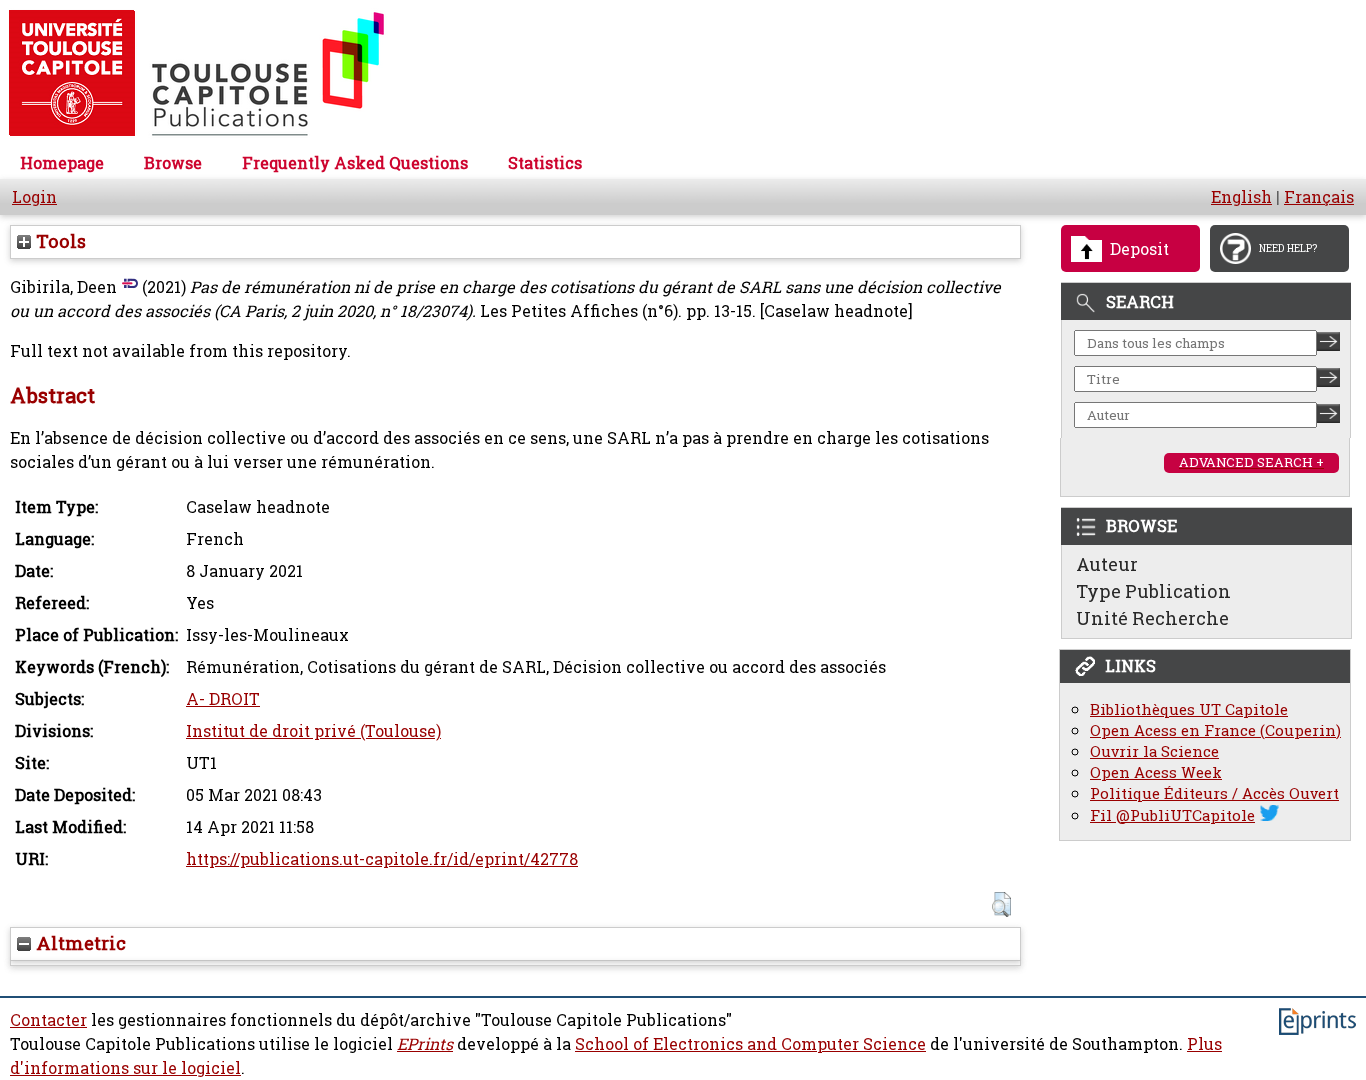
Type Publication (1153, 591)
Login (34, 197)
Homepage (62, 163)
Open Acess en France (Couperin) (1215, 730)
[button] (1001, 904)
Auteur (1107, 564)
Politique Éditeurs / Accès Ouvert (1214, 793)
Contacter (48, 1020)
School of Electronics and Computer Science (750, 1044)
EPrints (425, 1044)
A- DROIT (223, 699)
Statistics (545, 163)
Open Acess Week (1156, 772)
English (1241, 197)
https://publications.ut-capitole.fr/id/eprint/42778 (382, 859)
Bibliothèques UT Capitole (1189, 709)
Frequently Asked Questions (355, 163)
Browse (173, 163)
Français (1319, 197)
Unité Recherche (1152, 618)
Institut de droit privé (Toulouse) (313, 731)
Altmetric (78, 943)
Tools (58, 241)
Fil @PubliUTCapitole (1172, 815)
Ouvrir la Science (1154, 751)
